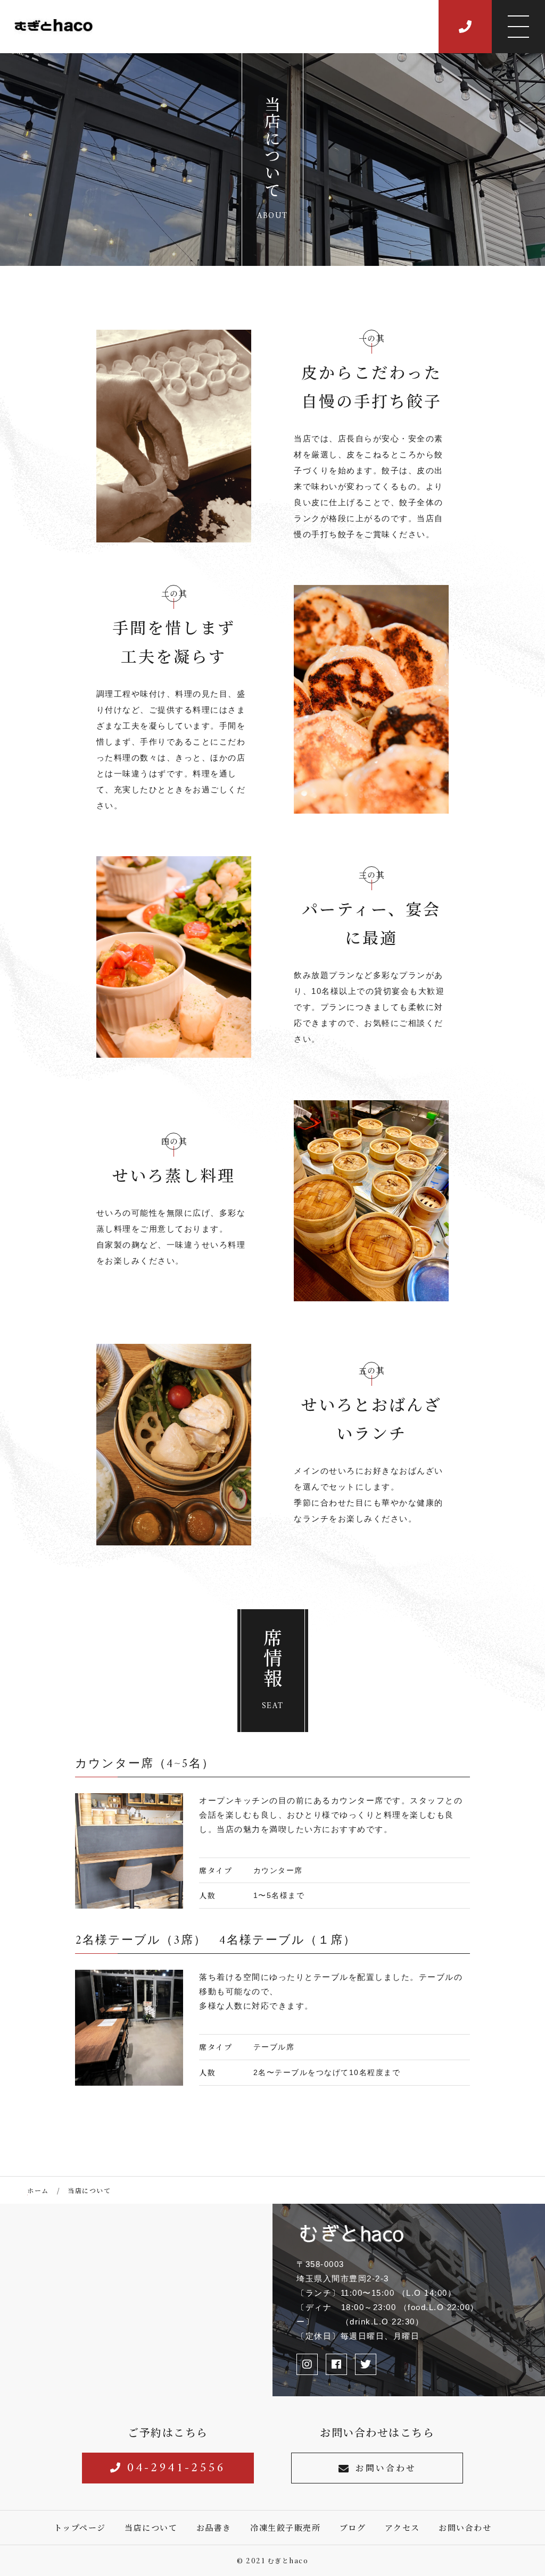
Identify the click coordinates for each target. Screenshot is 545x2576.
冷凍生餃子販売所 (285, 2527)
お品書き (214, 2527)
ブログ (353, 2527)
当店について (151, 2527)
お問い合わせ (386, 2468)
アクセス (402, 2527)
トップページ (80, 2527)
